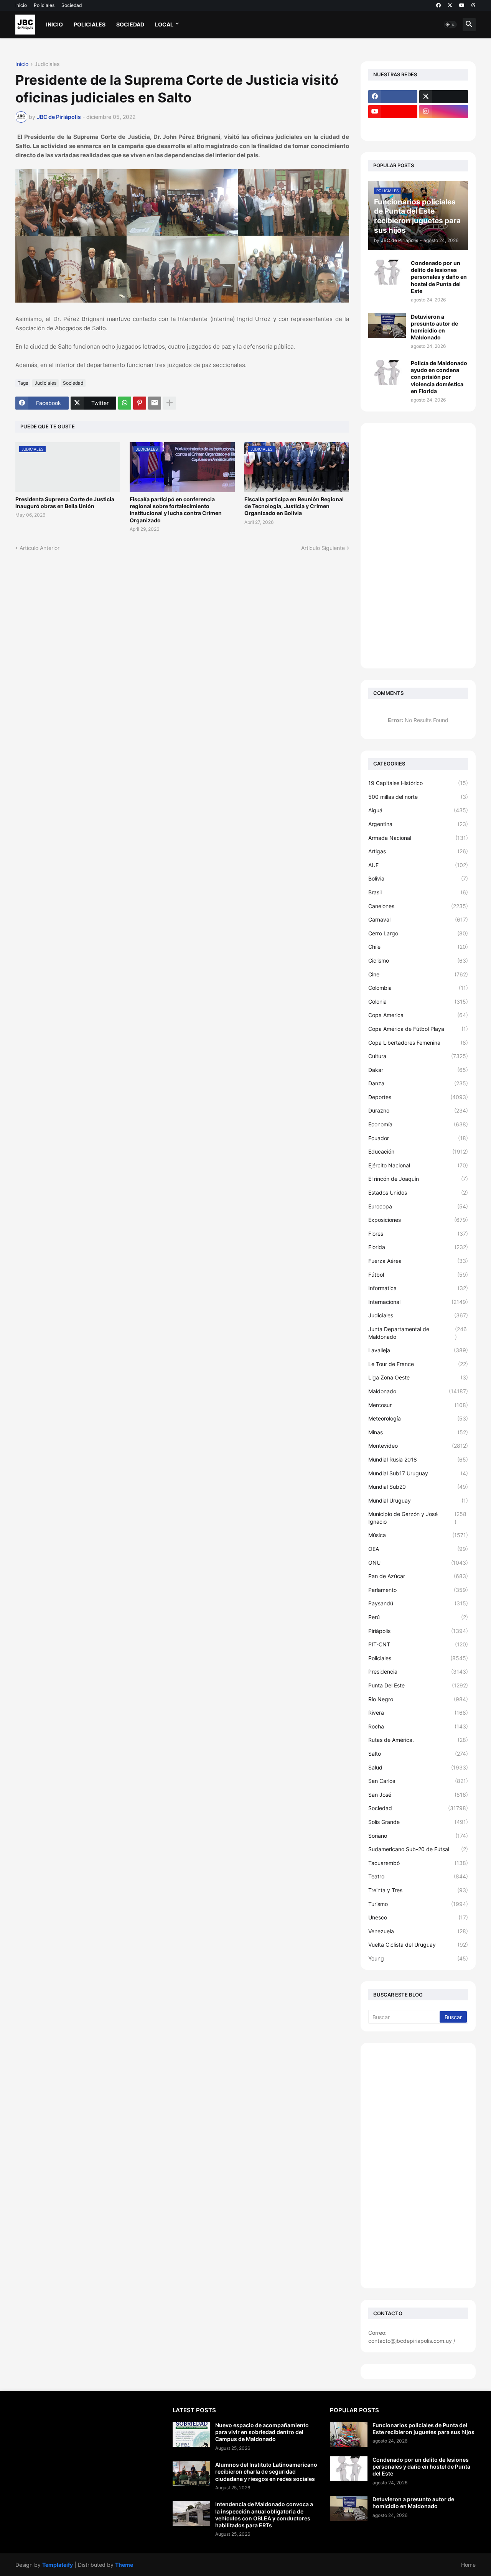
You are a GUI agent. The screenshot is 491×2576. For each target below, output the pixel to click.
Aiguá (418, 810)
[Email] (155, 403)
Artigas (418, 851)
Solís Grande (418, 1822)
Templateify (58, 2565)
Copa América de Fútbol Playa (418, 1029)
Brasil (418, 892)
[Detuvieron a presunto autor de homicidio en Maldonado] (387, 326)
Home (468, 2565)
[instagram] (444, 112)
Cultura (418, 1056)
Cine (418, 974)
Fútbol (418, 1275)
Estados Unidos (418, 1193)
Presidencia (418, 1672)
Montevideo (418, 1446)
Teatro (418, 1876)
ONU (418, 1563)
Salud (418, 1767)
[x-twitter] (450, 5)
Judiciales (47, 64)
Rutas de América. (418, 1740)
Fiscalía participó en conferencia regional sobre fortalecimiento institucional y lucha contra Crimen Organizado (176, 510)
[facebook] (438, 5)
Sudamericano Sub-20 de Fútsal (418, 1849)
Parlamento (418, 1590)
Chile (418, 947)
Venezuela (418, 1931)
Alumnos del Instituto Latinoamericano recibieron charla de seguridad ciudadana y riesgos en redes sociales (266, 2471)
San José (418, 1795)
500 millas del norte (418, 797)
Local (164, 24)
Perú (418, 1617)
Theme (124, 2565)
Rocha (418, 1726)
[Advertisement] (418, 546)
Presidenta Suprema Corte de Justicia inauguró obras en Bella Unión (65, 503)
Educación (418, 1151)
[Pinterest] (140, 403)
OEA (418, 1549)
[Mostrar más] (170, 403)
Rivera (418, 1713)
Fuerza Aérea (418, 1261)
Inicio (21, 5)
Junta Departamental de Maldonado (418, 1333)
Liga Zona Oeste (418, 1377)
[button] (450, 25)
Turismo (418, 1904)
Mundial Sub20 (418, 1487)
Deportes (418, 1097)
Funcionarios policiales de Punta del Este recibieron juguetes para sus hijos (423, 2429)
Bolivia (418, 878)
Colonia (418, 1002)
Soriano (418, 1836)
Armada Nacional (418, 838)
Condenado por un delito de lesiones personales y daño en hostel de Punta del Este (439, 277)
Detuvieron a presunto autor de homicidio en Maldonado (434, 327)
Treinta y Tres (418, 1890)
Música (418, 1535)
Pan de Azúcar (418, 1576)
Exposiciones (418, 1220)
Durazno (418, 1110)
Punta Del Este (418, 1685)
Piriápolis (418, 1631)
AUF (418, 865)
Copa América (418, 1015)
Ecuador (418, 1138)
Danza (418, 1083)
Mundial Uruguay (418, 1500)
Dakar (418, 1070)
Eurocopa (418, 1206)
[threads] (474, 5)
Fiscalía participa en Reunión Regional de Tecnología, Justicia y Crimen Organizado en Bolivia (294, 506)
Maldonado (418, 1391)
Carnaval (418, 919)
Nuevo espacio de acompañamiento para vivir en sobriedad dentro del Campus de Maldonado (262, 2432)
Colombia (418, 988)
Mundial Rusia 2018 (418, 1459)
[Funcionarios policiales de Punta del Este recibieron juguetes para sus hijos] (349, 2434)
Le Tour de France (418, 1364)
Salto (418, 1754)
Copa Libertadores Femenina (418, 1043)
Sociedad (72, 5)
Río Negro (418, 1699)
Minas (418, 1432)
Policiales (44, 5)
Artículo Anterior (40, 548)
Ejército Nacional (418, 1165)
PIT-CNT (418, 1644)
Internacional (418, 1302)
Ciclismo (418, 960)
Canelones (418, 906)
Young (418, 1958)
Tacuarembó (418, 1863)
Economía (418, 1124)
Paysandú (418, 1603)
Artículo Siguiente (323, 548)
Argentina (418, 824)
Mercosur (418, 1405)
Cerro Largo (418, 933)
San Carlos (418, 1781)
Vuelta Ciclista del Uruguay (418, 1945)
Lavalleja (418, 1350)
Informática (418, 1288)
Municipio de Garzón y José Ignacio (417, 1518)
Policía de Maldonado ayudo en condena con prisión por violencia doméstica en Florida (439, 377)
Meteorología (418, 1418)
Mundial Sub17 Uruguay (418, 1473)
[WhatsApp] (125, 403)
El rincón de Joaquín (418, 1179)
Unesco (418, 1917)
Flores (418, 1234)
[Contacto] (444, 127)
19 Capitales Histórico (418, 783)
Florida (418, 1247)
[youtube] (462, 5)
